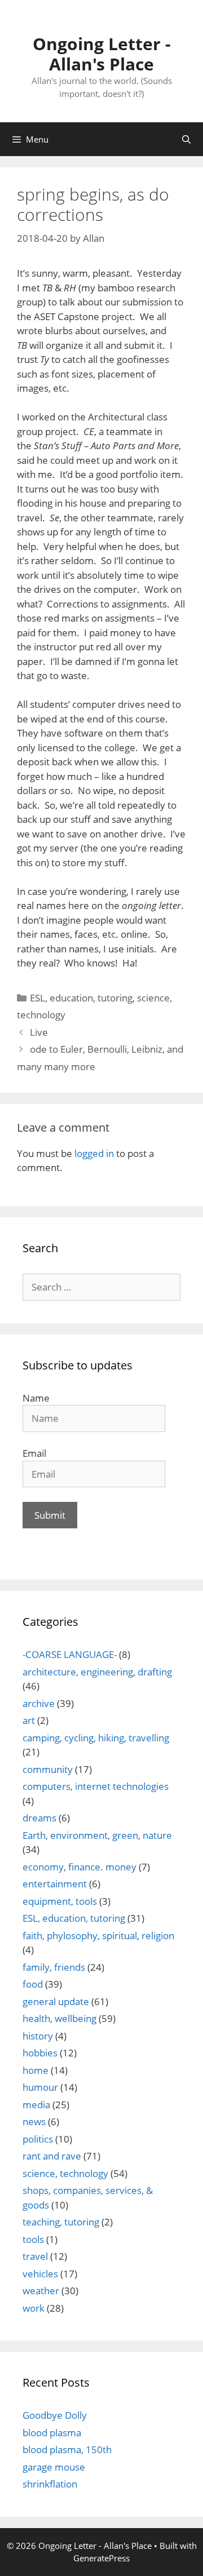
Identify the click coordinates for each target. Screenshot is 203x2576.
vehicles (40, 2274)
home (36, 2070)
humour (40, 2087)
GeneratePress (101, 2558)
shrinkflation (50, 2484)
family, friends (54, 1967)
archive (39, 1703)
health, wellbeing (59, 2018)
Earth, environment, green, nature (97, 1835)
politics (38, 2139)
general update (56, 2001)
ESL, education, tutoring (81, 998)
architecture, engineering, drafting (97, 1672)
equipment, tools (60, 1901)
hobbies (40, 2053)
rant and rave (52, 2156)
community (48, 1769)
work (34, 2308)
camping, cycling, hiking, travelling (96, 1738)
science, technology (65, 2173)
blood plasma (52, 2433)
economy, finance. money (80, 1867)
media (36, 2105)
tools (33, 2239)
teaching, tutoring (61, 2222)
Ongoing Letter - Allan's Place (102, 54)
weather (41, 2291)
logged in (94, 1153)
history (38, 2036)
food (33, 1984)
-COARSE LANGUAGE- (70, 1654)
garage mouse (54, 2467)
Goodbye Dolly (55, 2415)
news (34, 2121)
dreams (39, 1818)
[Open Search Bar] (186, 139)
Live (39, 1032)
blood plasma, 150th (67, 2449)
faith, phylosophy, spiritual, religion (98, 1936)
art (29, 1720)
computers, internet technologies (96, 1786)
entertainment (55, 1884)
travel (35, 2256)
